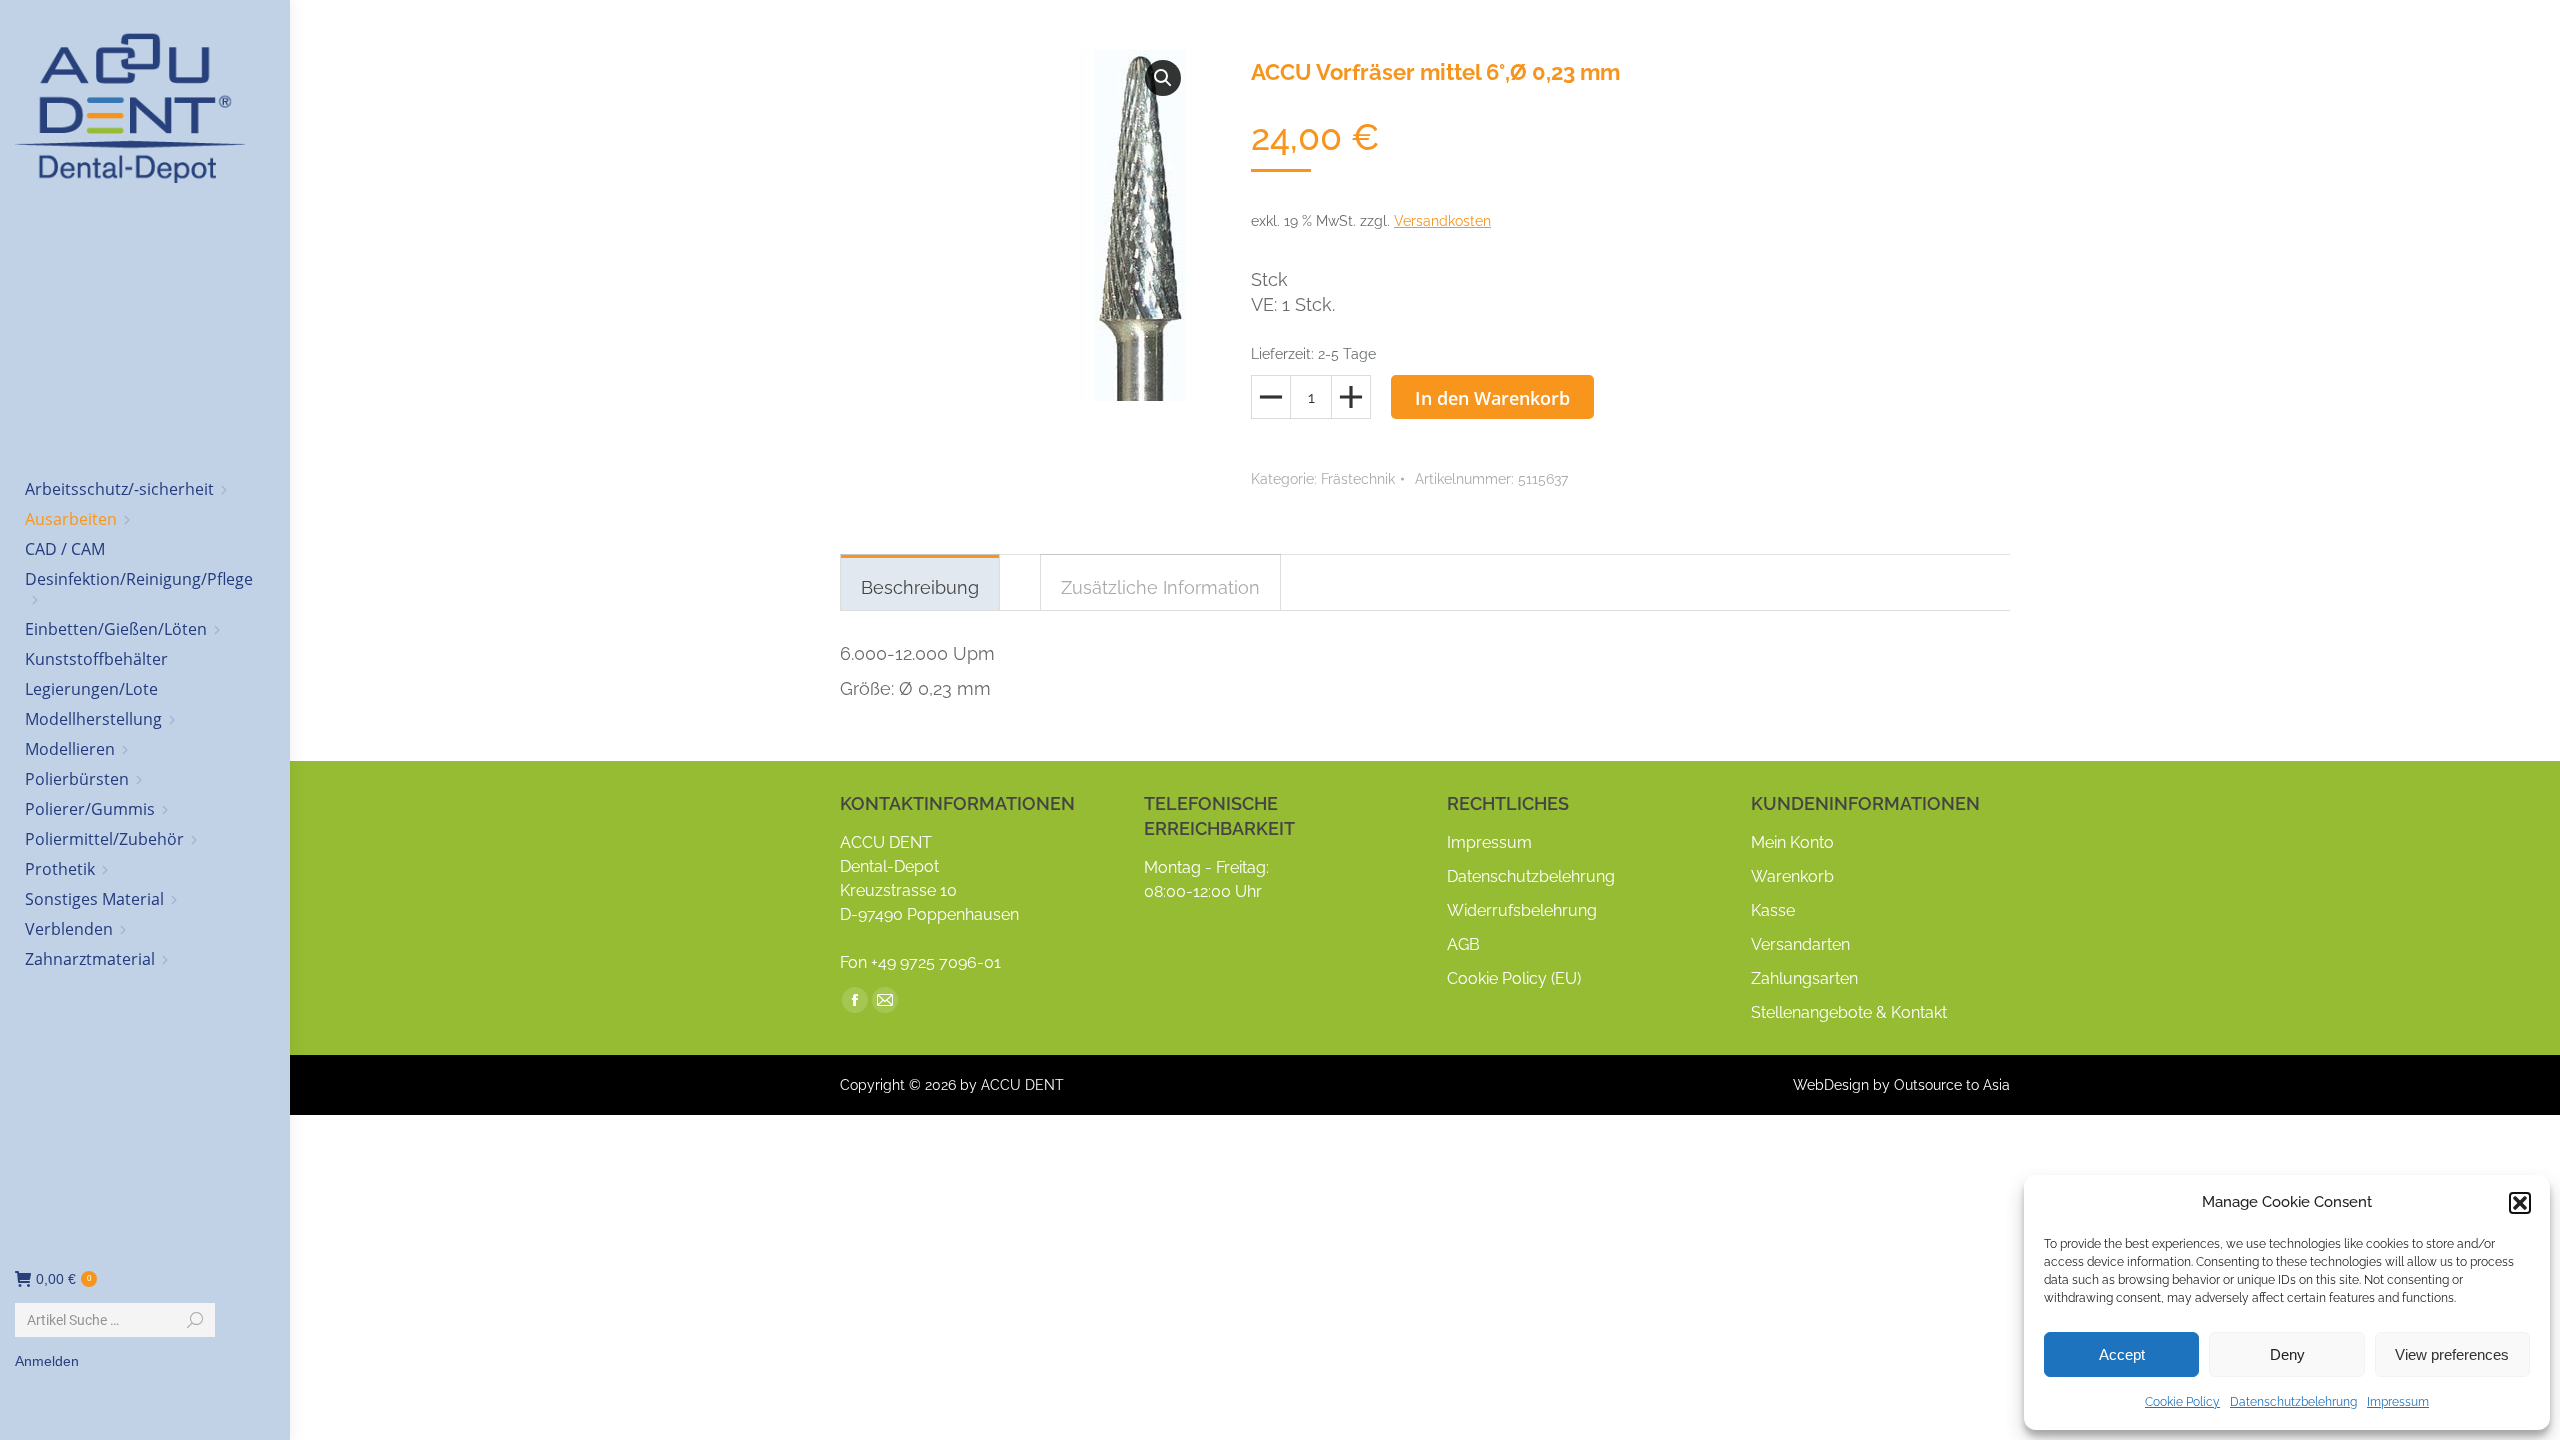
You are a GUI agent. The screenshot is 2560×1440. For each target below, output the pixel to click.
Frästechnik (1358, 479)
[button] (2520, 1203)
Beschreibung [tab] (920, 587)
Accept (2122, 1354)
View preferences (2452, 1354)
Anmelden (47, 1361)
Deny (2287, 1354)
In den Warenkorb (1492, 398)
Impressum (2398, 1402)
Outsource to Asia (1952, 1085)
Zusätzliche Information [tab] (1160, 587)
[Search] (195, 1320)
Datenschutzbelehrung (2293, 1402)
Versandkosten (1442, 221)
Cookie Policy (2182, 1402)
